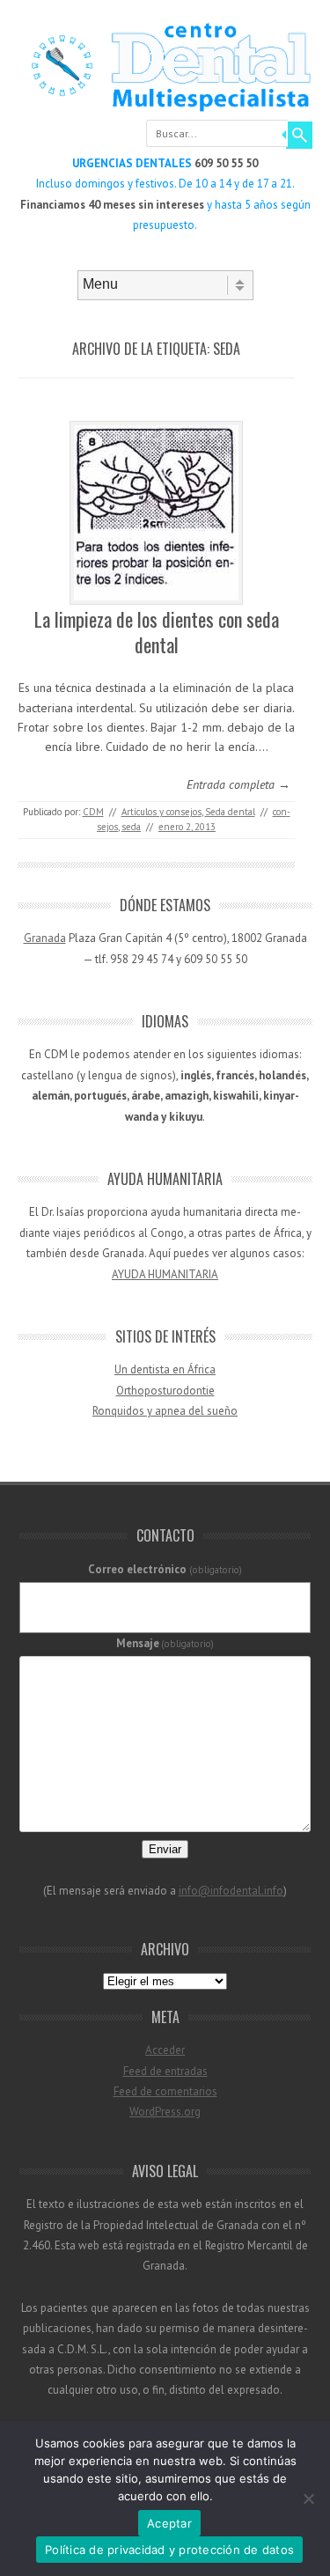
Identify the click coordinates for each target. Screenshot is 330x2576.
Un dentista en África (165, 1369)
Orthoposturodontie (165, 1391)
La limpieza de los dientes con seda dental (157, 632)
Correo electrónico (165, 1569)
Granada (45, 938)
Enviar (165, 1849)
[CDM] (165, 109)
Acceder (165, 2050)
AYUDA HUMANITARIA (165, 1274)
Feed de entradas (165, 2071)
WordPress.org (165, 2112)
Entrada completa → (238, 784)
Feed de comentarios (165, 2091)
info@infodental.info (231, 1891)
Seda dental (230, 812)
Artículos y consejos (161, 812)
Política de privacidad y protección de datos (169, 2550)
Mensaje (165, 1643)
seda (131, 827)
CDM (93, 812)
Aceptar (169, 2523)
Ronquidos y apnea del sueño (165, 1411)
